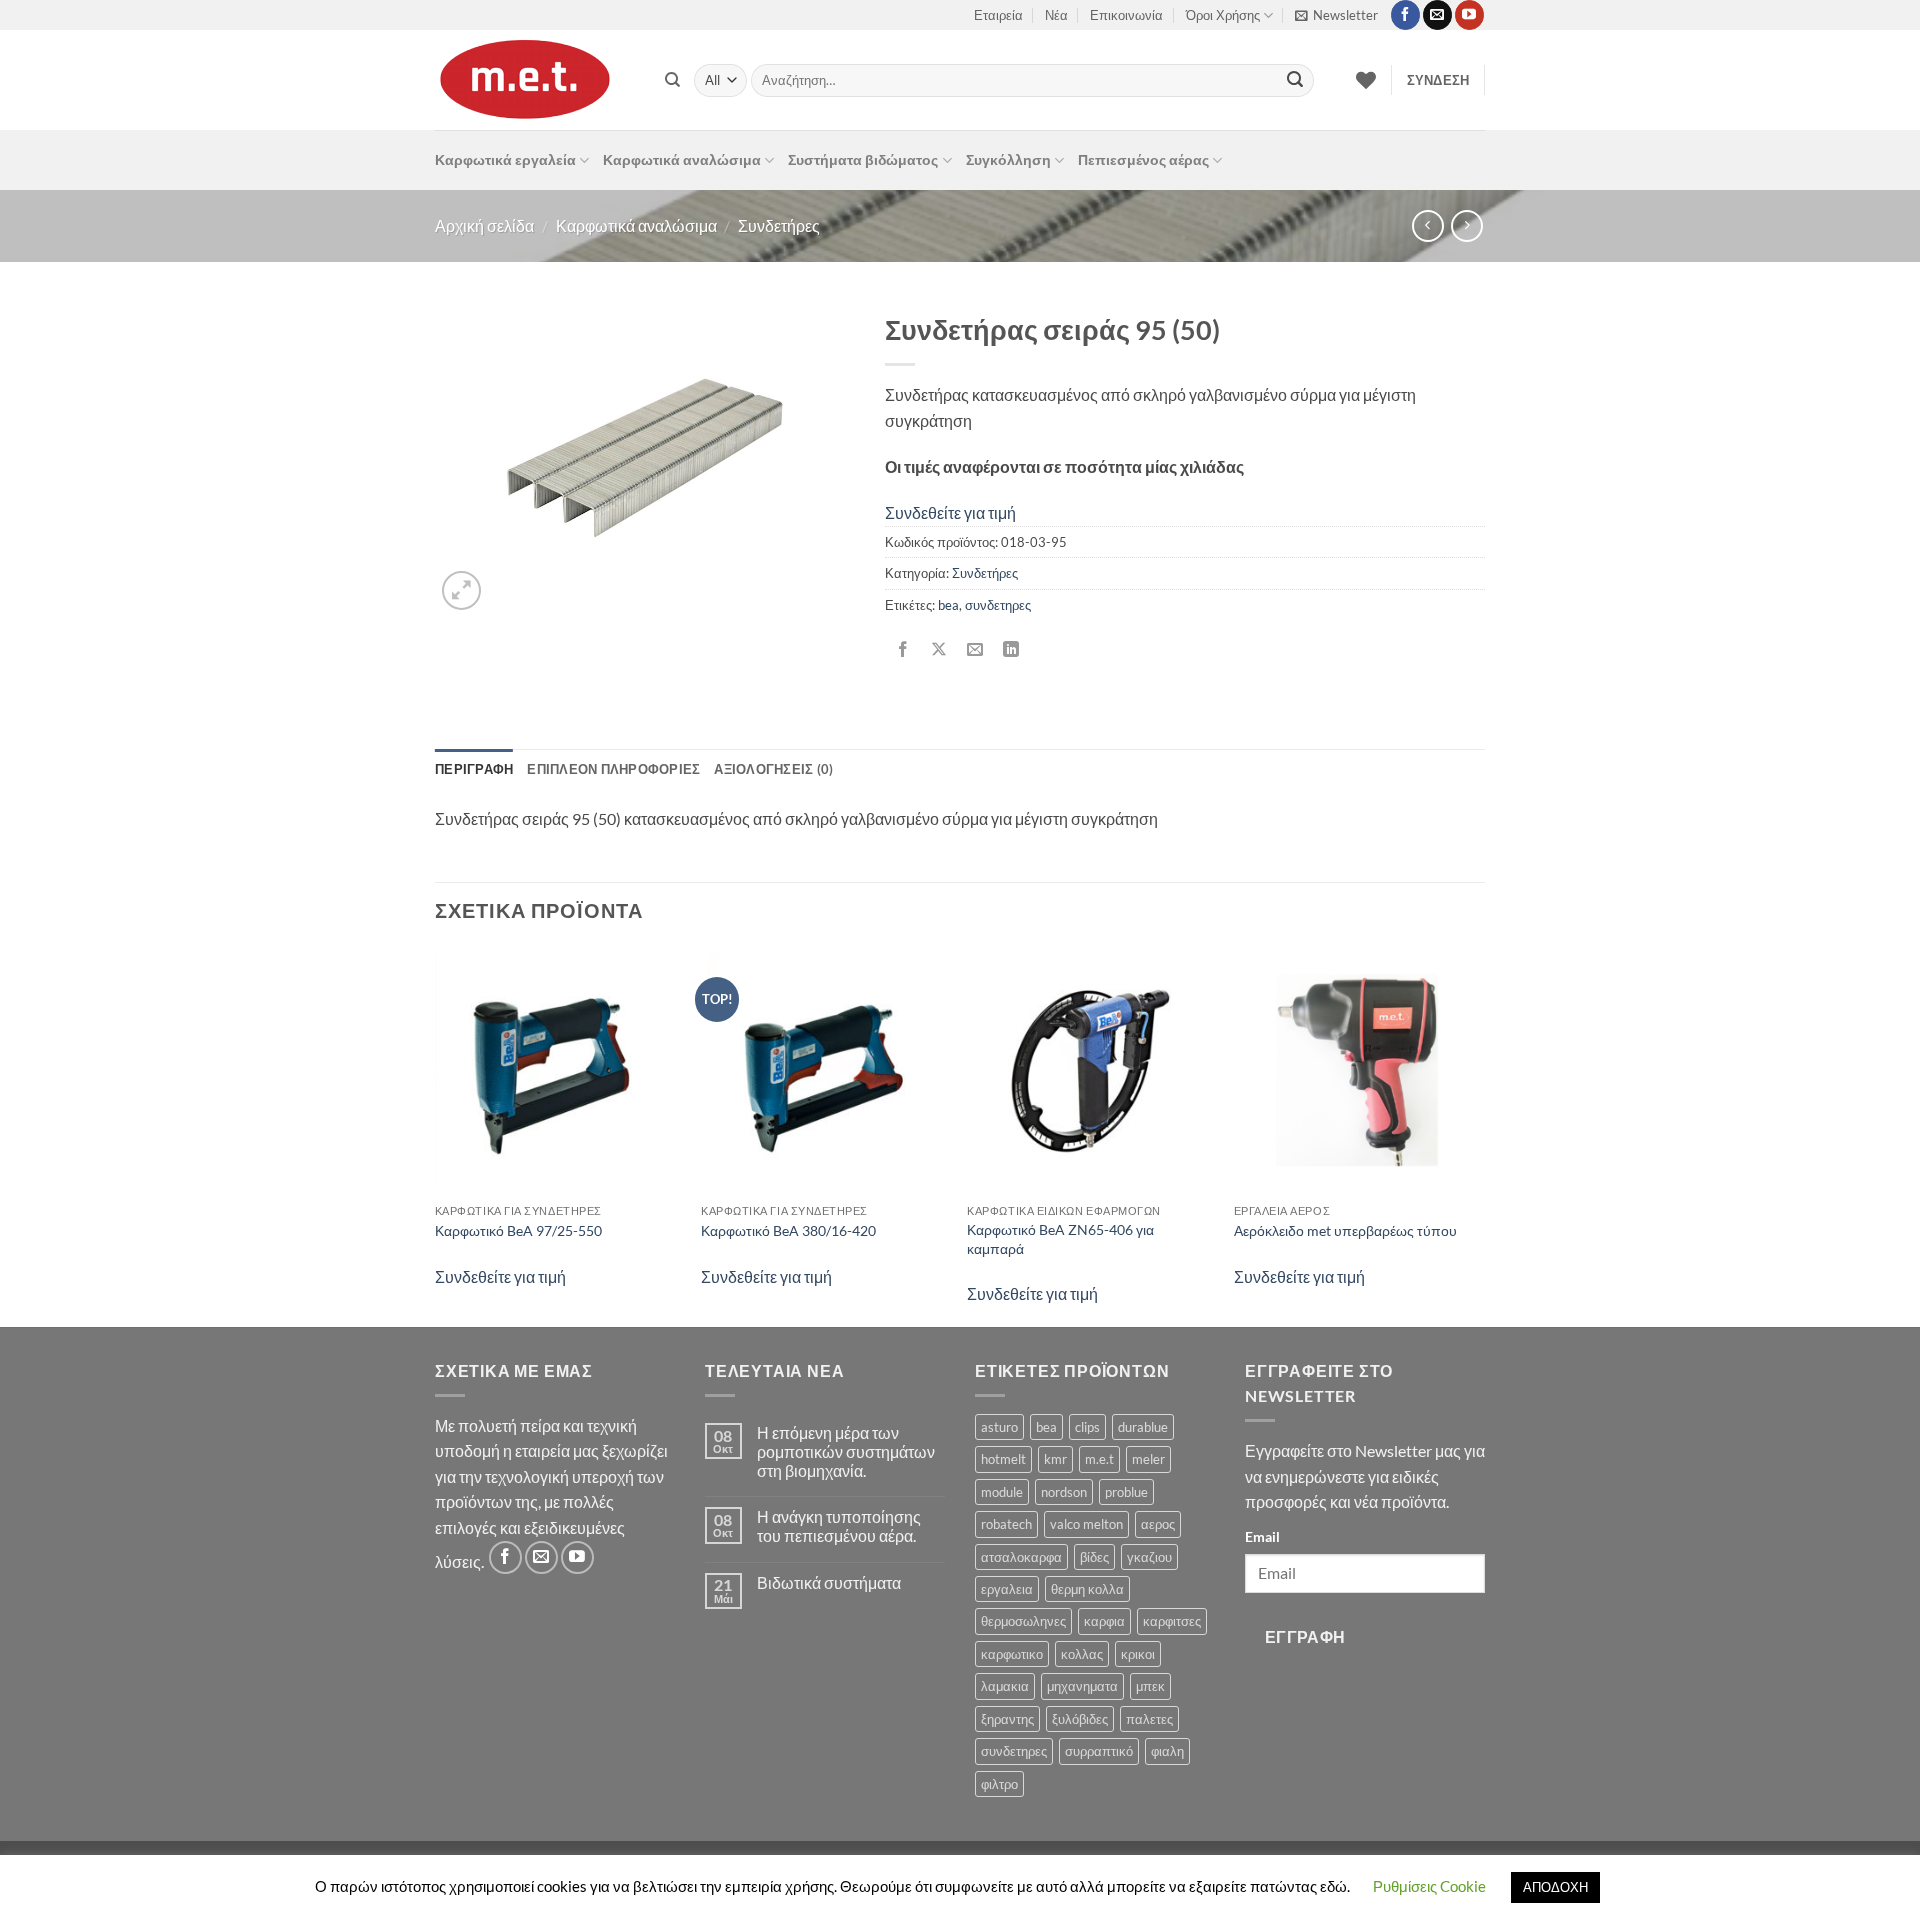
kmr (1055, 1459)
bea (948, 605)
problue (1126, 1492)
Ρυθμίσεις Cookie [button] (1429, 1886)
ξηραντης (1007, 1719)
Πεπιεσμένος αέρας (1143, 159)
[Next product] (1427, 225)
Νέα (1056, 15)
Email (1262, 1536)
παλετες (1149, 1719)
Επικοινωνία (1126, 15)
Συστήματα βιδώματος (863, 159)
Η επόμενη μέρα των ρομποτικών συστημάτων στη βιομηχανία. (846, 1451)
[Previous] (436, 1134)
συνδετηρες (998, 605)
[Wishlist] (1366, 80)
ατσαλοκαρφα (1021, 1557)
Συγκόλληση (1008, 159)
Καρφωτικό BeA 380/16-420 (788, 1230)
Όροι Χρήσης (1223, 15)
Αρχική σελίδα (484, 225)
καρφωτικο (1012, 1654)
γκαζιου (1149, 1557)
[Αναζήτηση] (672, 80)
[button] (1336, 15)
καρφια (1104, 1621)
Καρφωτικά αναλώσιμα (682, 159)
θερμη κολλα (1087, 1589)
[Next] (1479, 1134)
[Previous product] (1466, 225)
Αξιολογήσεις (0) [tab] (773, 769)
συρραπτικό (1099, 1751)
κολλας (1082, 1654)
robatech (1006, 1524)
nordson (1064, 1492)
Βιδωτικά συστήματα (829, 1582)
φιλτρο (999, 1784)
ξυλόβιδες (1080, 1719)
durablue (1143, 1427)
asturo (999, 1427)
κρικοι (1138, 1654)
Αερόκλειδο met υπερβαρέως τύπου (1345, 1230)
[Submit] (1295, 81)
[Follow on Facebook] (1405, 15)
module (1002, 1492)
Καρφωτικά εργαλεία (505, 159)
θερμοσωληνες (1023, 1621)
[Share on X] (939, 649)
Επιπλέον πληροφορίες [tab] (613, 769)
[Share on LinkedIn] (1011, 649)
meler (1148, 1459)
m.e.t (1099, 1459)
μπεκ (1150, 1686)
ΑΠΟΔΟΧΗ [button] (1555, 1887)
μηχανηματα (1082, 1686)
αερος (1158, 1524)
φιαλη (1167, 1751)
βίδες (1094, 1557)
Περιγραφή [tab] (474, 769)
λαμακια (1005, 1686)
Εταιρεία (998, 15)
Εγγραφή (1305, 1637)
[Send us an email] (1437, 15)
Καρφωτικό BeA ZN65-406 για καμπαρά (1060, 1239)
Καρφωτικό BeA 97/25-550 (518, 1230)
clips (1087, 1427)
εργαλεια (1007, 1589)
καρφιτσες (1172, 1621)
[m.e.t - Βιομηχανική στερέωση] (535, 80)
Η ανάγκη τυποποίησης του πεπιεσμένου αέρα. (839, 1526)
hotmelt (1003, 1459)
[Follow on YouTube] (1469, 15)
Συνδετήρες (779, 225)
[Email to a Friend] (975, 649)
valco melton (1086, 1524)
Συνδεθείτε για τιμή (950, 512)
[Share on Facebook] (903, 649)
